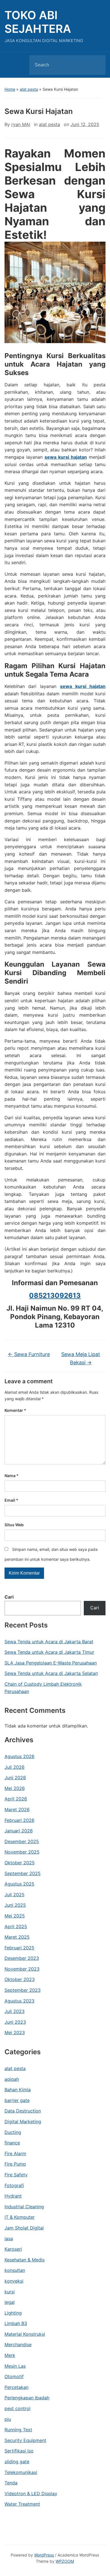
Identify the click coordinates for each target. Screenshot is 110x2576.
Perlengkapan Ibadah (27, 2398)
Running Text (18, 2430)
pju (8, 2419)
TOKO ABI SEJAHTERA (38, 22)
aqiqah (12, 2079)
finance (12, 2143)
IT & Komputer (20, 2217)
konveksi (14, 2281)
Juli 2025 (15, 1895)
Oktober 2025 (20, 1863)
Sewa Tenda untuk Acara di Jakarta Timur (49, 1652)
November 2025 (22, 1852)
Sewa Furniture (29, 1354)
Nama (12, 1476)
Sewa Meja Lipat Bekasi (81, 1358)
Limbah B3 (16, 2323)
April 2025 (16, 1926)
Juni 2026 (15, 1778)
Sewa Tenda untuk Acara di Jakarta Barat (49, 1642)
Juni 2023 (15, 2022)
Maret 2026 (17, 1809)
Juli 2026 (15, 1767)
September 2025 (23, 1873)
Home (10, 89)
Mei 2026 (15, 1788)
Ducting (13, 2132)
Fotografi (14, 2185)
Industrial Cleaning (24, 2207)
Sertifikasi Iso (19, 2451)
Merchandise (18, 2345)
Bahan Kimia (18, 2090)
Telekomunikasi (21, 2472)
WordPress (44, 2555)
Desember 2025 (22, 1841)
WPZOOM (65, 2561)
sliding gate (17, 2462)
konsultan (15, 2270)
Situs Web (14, 1525)
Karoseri (13, 2249)
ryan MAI (21, 124)
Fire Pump (15, 2164)
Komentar (15, 1410)
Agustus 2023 (19, 2001)
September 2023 (23, 1990)
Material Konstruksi (25, 2334)
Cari (9, 1597)
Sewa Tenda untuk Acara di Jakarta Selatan (51, 1673)
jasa (9, 2239)
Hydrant (13, 2196)
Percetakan (16, 2387)
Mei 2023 (15, 2032)
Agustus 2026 (19, 1756)
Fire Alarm (15, 2153)
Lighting (13, 2313)
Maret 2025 (17, 1937)
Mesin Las (15, 2366)
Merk (10, 2355)
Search (96, 65)
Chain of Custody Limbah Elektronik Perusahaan (43, 1688)
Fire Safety (16, 2175)
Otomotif (14, 2376)
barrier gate (17, 2100)
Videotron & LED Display (31, 2493)
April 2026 (16, 1799)
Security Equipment (25, 2440)
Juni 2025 (15, 1905)
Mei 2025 (15, 1916)
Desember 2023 (22, 1958)
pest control (17, 2408)
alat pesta (29, 89)
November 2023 (22, 1969)
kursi (10, 2292)
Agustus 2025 (19, 1884)
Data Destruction (23, 2111)
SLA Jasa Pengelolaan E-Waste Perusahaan (51, 1663)
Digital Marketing (23, 2122)
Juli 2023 (15, 2011)
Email (11, 1500)
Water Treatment (22, 2504)
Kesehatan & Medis (25, 2260)
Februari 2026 (19, 1820)
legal (10, 2302)
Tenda (11, 2483)
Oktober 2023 (20, 1979)
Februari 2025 (19, 1948)
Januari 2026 (19, 1831)
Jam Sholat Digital (24, 2228)
